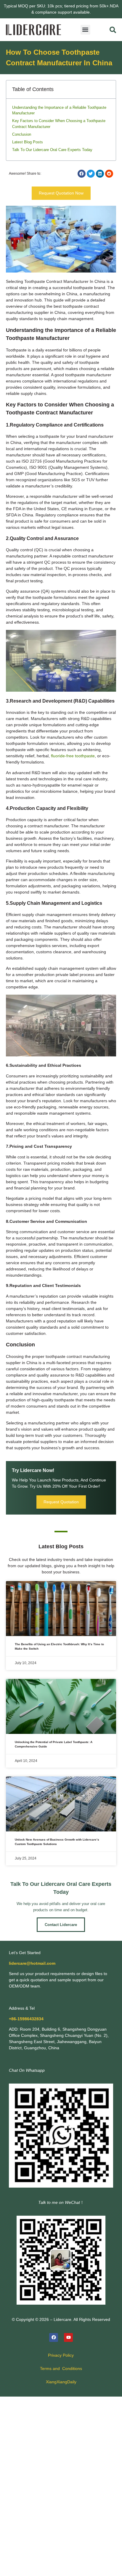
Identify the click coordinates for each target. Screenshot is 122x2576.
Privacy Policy (61, 2355)
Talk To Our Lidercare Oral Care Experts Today (52, 150)
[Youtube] (68, 2337)
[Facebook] (54, 2337)
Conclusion (22, 134)
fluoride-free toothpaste (73, 756)
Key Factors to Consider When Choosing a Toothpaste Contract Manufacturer (59, 124)
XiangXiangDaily (61, 2382)
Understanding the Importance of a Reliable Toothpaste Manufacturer (59, 110)
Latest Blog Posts (28, 142)
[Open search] (113, 30)
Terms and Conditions (61, 2369)
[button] (85, 30)
